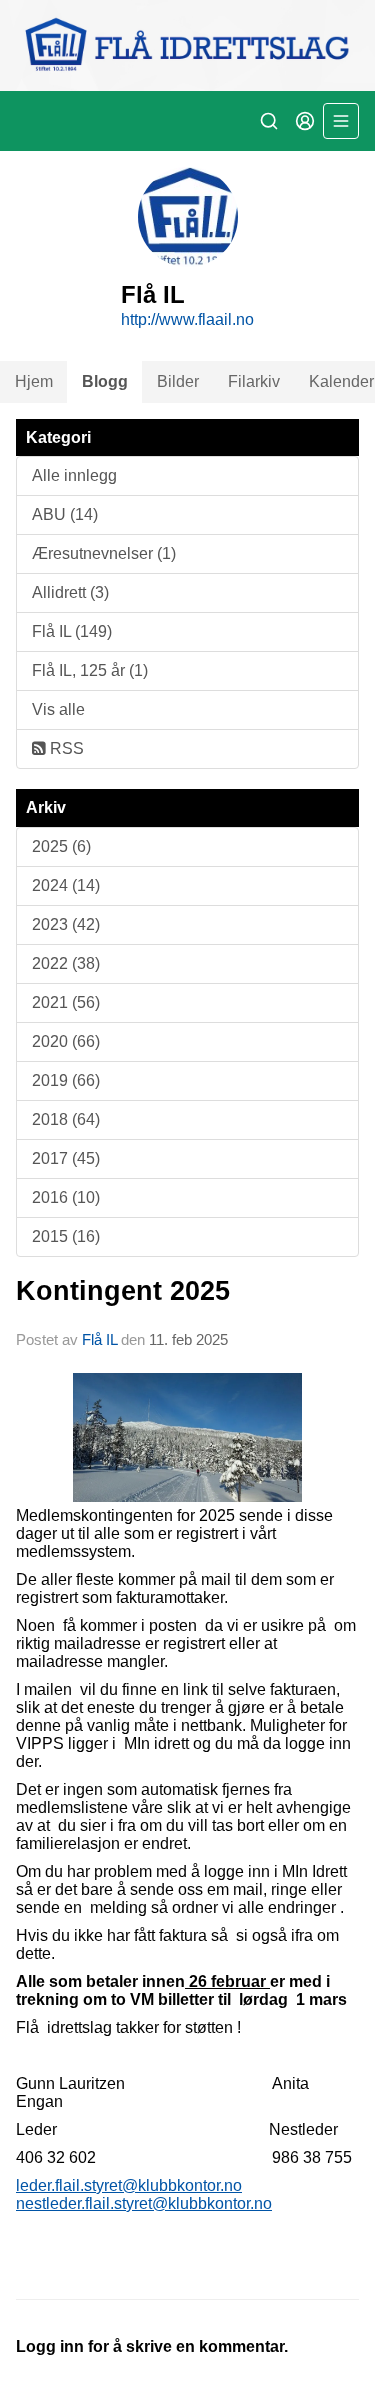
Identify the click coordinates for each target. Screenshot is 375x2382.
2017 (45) (66, 1158)
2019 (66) (66, 1080)
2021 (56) (66, 1002)
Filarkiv (254, 381)
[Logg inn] (305, 121)
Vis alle (58, 709)
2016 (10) (66, 1197)
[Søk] (269, 121)
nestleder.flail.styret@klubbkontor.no (144, 2203)
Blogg (105, 381)
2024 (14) (66, 885)
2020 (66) (66, 1041)
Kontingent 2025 (123, 1291)
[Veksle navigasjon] (341, 121)
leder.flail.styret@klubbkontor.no (129, 2185)
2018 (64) (66, 1119)
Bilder (178, 381)
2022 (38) (66, 963)
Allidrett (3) (70, 592)
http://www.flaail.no (187, 319)
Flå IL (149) (72, 631)
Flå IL (99, 1339)
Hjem (34, 381)
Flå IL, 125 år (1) (90, 670)
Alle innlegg (74, 475)
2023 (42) (66, 924)
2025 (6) (61, 846)
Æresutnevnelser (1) (104, 553)
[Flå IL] (187, 45)
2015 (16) (66, 1236)
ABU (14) (65, 514)
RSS (65, 748)
